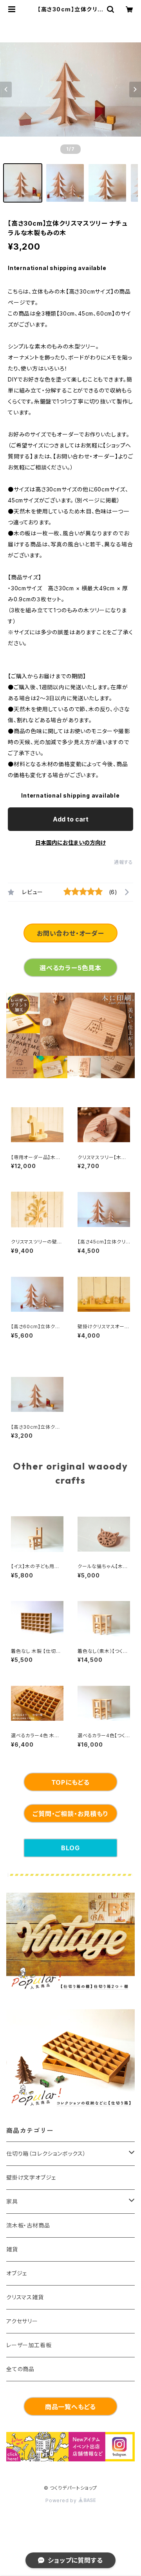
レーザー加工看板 (29, 2345)
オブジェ (17, 2273)
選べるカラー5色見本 (70, 968)
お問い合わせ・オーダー (70, 933)
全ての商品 (20, 2369)
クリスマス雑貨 (25, 2297)
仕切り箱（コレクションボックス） (46, 2153)
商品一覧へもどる (70, 2407)
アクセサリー (22, 2321)
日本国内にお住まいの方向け (70, 843)
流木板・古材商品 (28, 2225)
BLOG (70, 1848)
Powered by (62, 2500)
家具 (12, 2201)
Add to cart (71, 819)
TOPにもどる (71, 1782)
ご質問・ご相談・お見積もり (70, 1814)
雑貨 (12, 2249)
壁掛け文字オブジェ (31, 2177)
